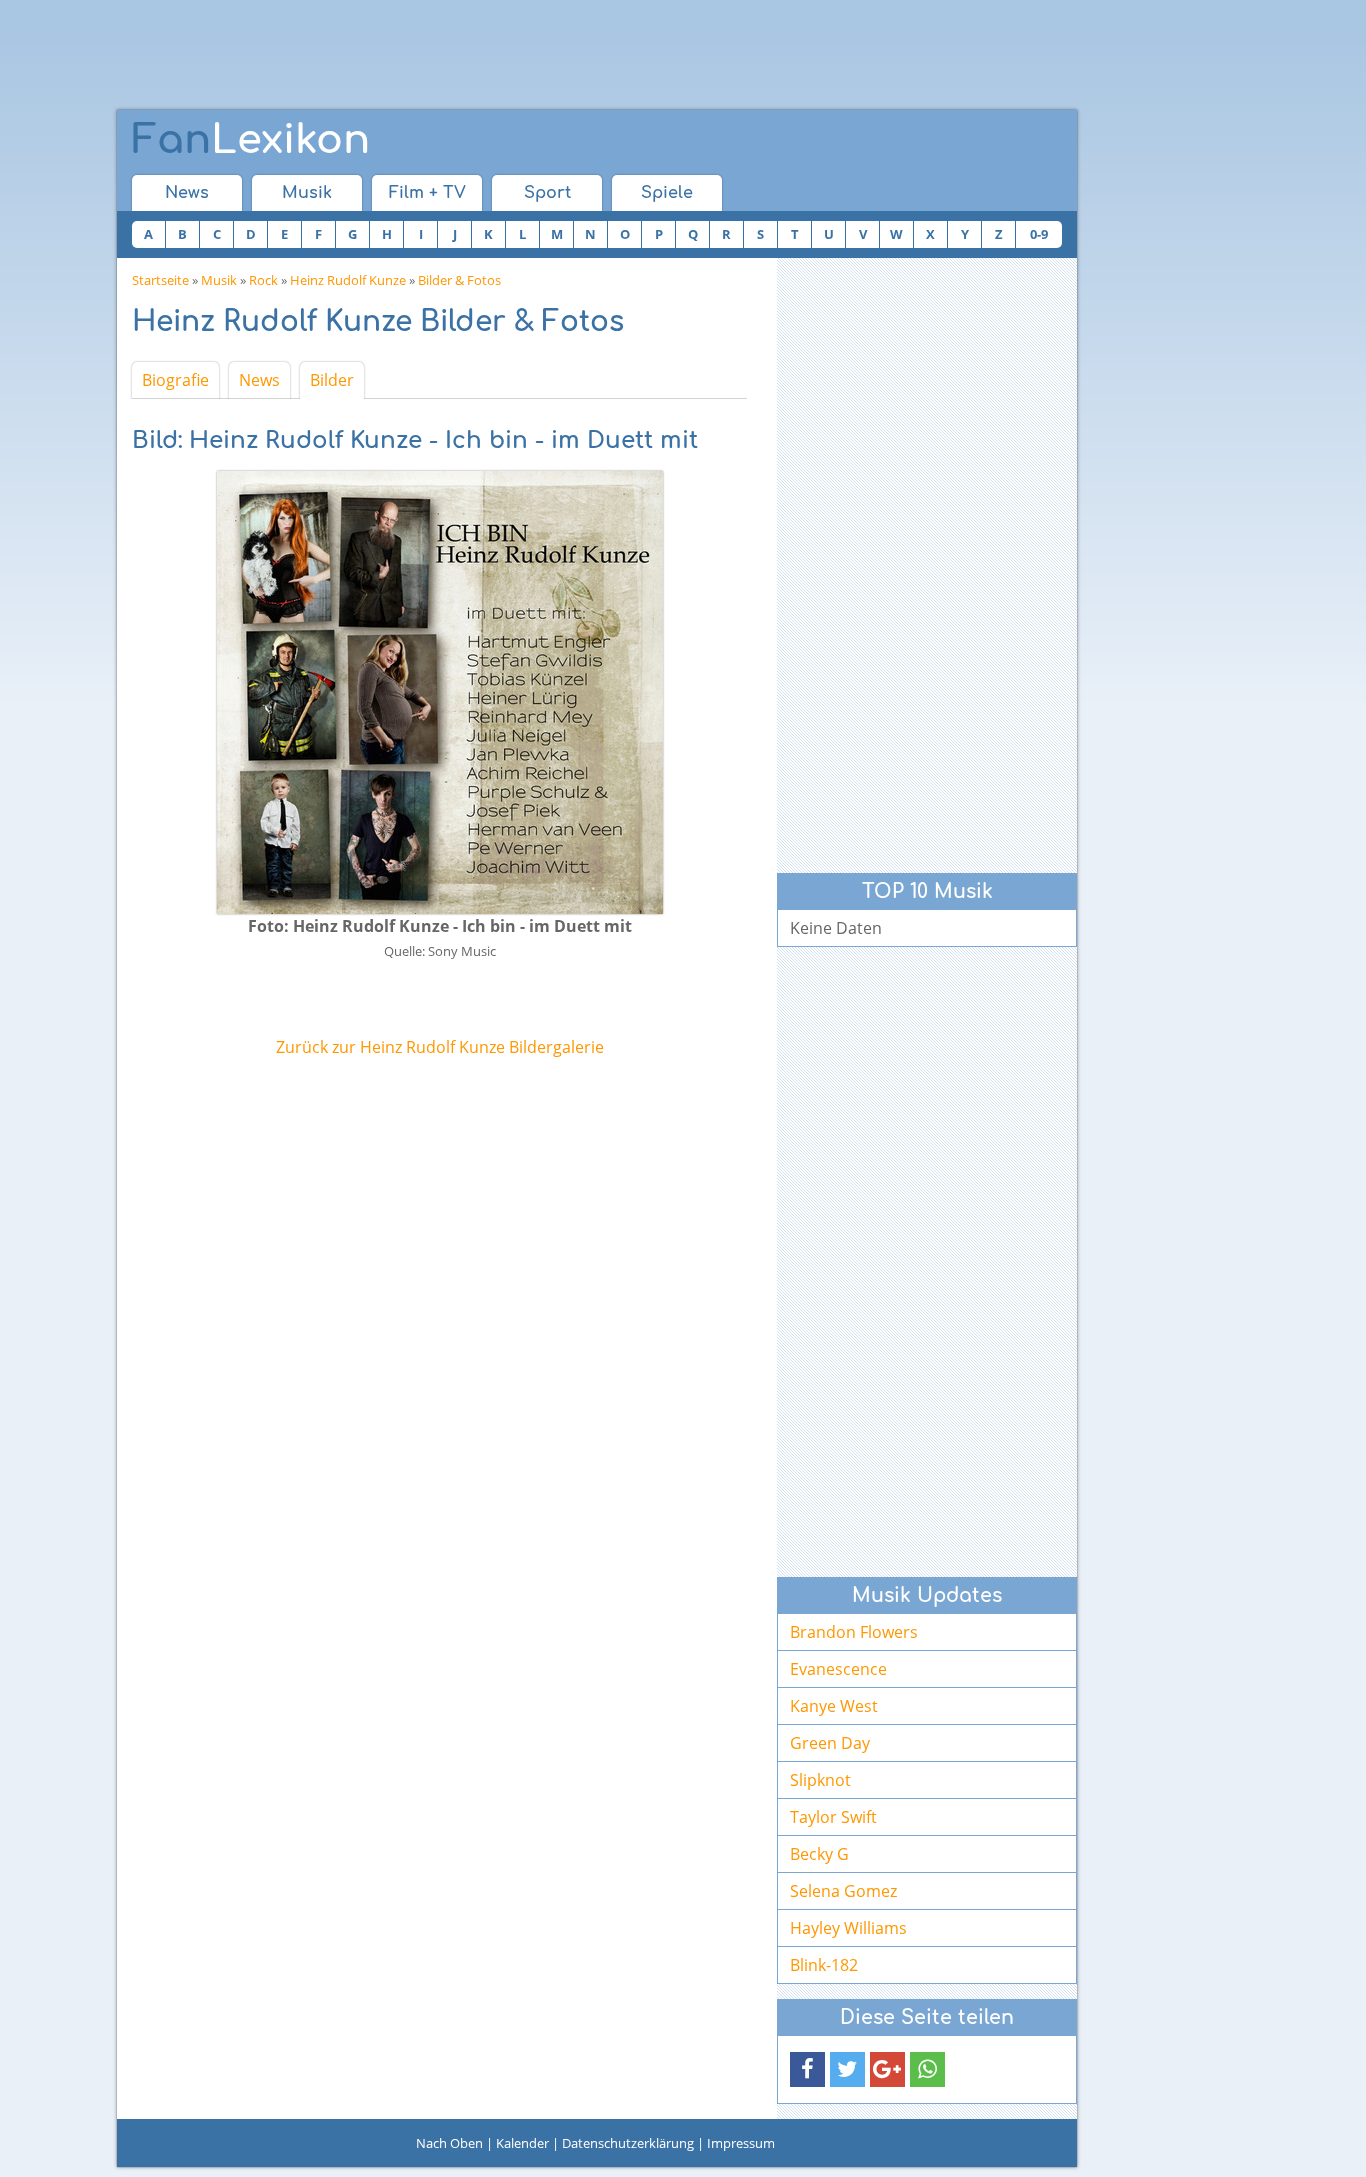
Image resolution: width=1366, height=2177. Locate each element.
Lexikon (251, 140)
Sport (547, 193)
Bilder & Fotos (459, 280)
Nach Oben (449, 2143)
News (187, 193)
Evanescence (838, 1669)
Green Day (830, 1743)
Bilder (332, 380)
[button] (807, 2069)
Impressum (741, 2143)
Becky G (819, 1854)
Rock (263, 280)
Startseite (160, 280)
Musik (307, 193)
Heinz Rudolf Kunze (348, 280)
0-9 (1039, 234)
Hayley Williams (848, 1928)
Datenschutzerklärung (628, 2143)
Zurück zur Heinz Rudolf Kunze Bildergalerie (440, 1047)
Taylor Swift (833, 1817)
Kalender (522, 2143)
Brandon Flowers (854, 1632)
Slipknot (820, 1780)
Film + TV (427, 193)
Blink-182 (824, 1965)
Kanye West (834, 1706)
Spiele (667, 193)
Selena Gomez (843, 1891)
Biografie (175, 380)
